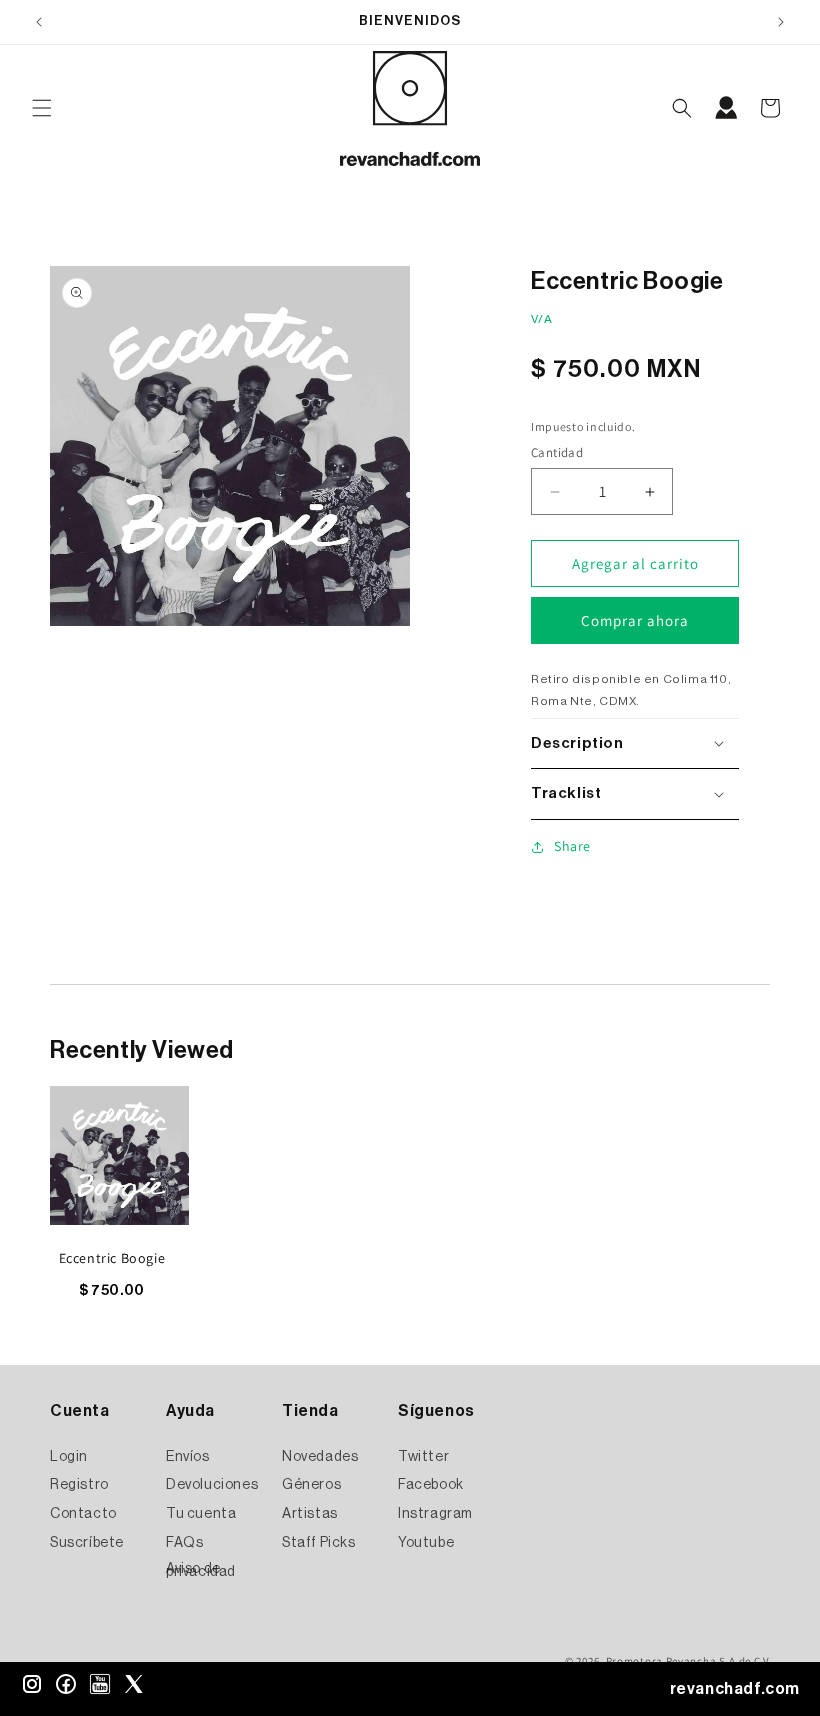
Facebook (431, 1485)
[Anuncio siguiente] (781, 22)
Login (69, 1457)
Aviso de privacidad (201, 1570)
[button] (42, 108)
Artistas (310, 1514)
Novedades (320, 1457)
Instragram (435, 1514)
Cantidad (557, 452)
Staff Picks (319, 1543)
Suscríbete (87, 1543)
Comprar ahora (635, 620)
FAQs (184, 1543)
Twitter (423, 1457)
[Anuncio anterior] (39, 22)
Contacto (83, 1514)
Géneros (311, 1485)
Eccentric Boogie (112, 1258)
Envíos (188, 1457)
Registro (79, 1485)
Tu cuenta (201, 1514)
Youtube (426, 1543)
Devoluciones (212, 1485)
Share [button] (572, 846)
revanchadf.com (735, 1689)
